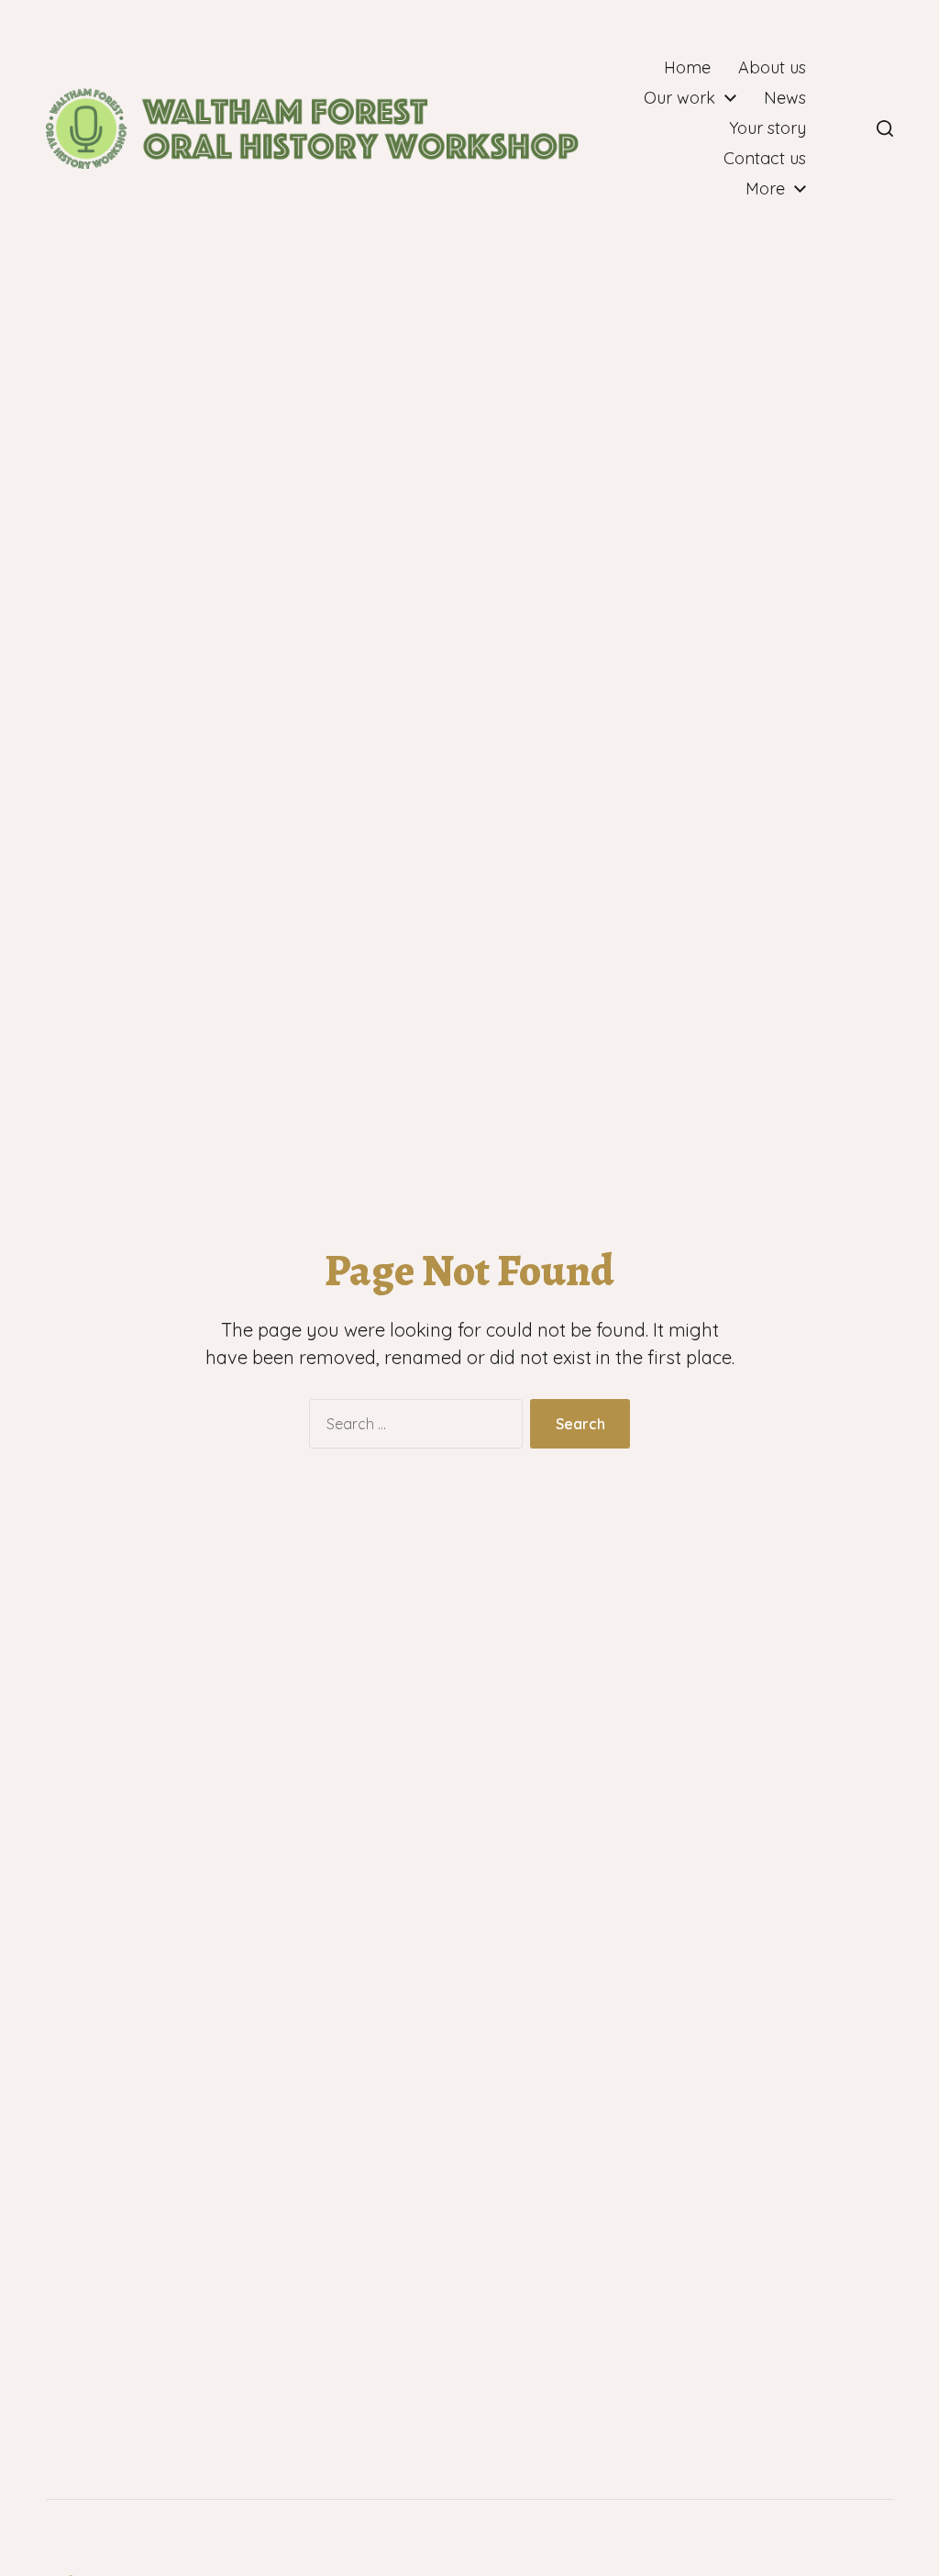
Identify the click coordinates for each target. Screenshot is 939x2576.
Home (687, 68)
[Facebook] (845, 128)
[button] (885, 128)
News (785, 98)
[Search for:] (412, 1427)
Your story (768, 128)
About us (772, 68)
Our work (679, 98)
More (765, 189)
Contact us (765, 159)
